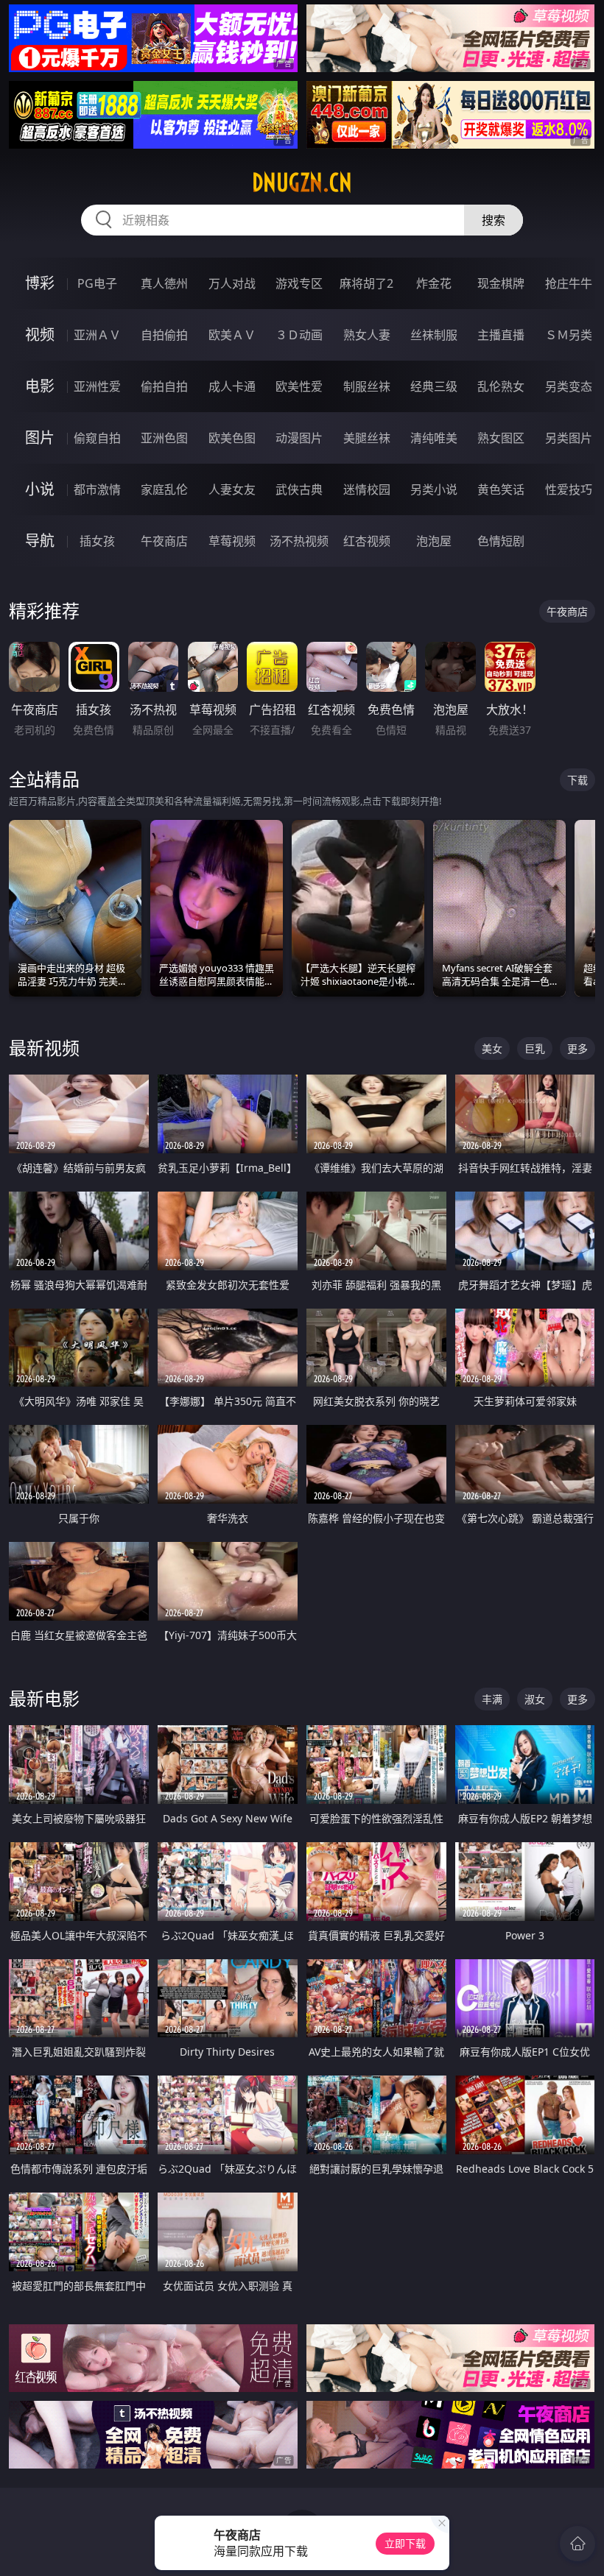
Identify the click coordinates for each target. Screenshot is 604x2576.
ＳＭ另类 (569, 335)
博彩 (40, 283)
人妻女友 (232, 489)
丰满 (492, 1699)
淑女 (535, 1699)
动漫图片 (299, 438)
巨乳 (535, 1048)
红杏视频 (367, 541)
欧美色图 (232, 438)
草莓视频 (232, 541)
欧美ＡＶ (232, 335)
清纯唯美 (434, 438)
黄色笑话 (501, 489)
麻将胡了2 (366, 283)
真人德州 (164, 283)
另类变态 (569, 386)
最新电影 (44, 1698)
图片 (40, 438)
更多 (577, 1048)
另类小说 (434, 489)
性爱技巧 (569, 489)
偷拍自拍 (164, 386)
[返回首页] (577, 2544)
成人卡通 (232, 386)
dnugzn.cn (302, 183)
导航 (40, 541)
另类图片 (569, 438)
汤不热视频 (299, 541)
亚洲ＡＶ (97, 335)
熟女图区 (501, 438)
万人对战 (232, 283)
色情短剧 (501, 541)
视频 (40, 335)
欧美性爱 (299, 386)
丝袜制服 (434, 335)
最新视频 (44, 1048)
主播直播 (501, 335)
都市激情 (97, 489)
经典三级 (434, 386)
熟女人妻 (367, 335)
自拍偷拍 (164, 335)
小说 (40, 489)
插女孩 (97, 541)
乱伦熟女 (501, 386)
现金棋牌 (501, 283)
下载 (577, 780)
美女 (492, 1048)
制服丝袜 (367, 386)
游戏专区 (299, 283)
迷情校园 (367, 489)
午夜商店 (164, 541)
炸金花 (434, 283)
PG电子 (97, 283)
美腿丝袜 (367, 438)
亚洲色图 (164, 438)
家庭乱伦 (164, 489)
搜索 (494, 220)
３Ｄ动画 (299, 335)
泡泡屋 (434, 541)
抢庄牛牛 (569, 283)
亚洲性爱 (97, 386)
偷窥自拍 (97, 438)
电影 (40, 386)
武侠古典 (299, 489)
